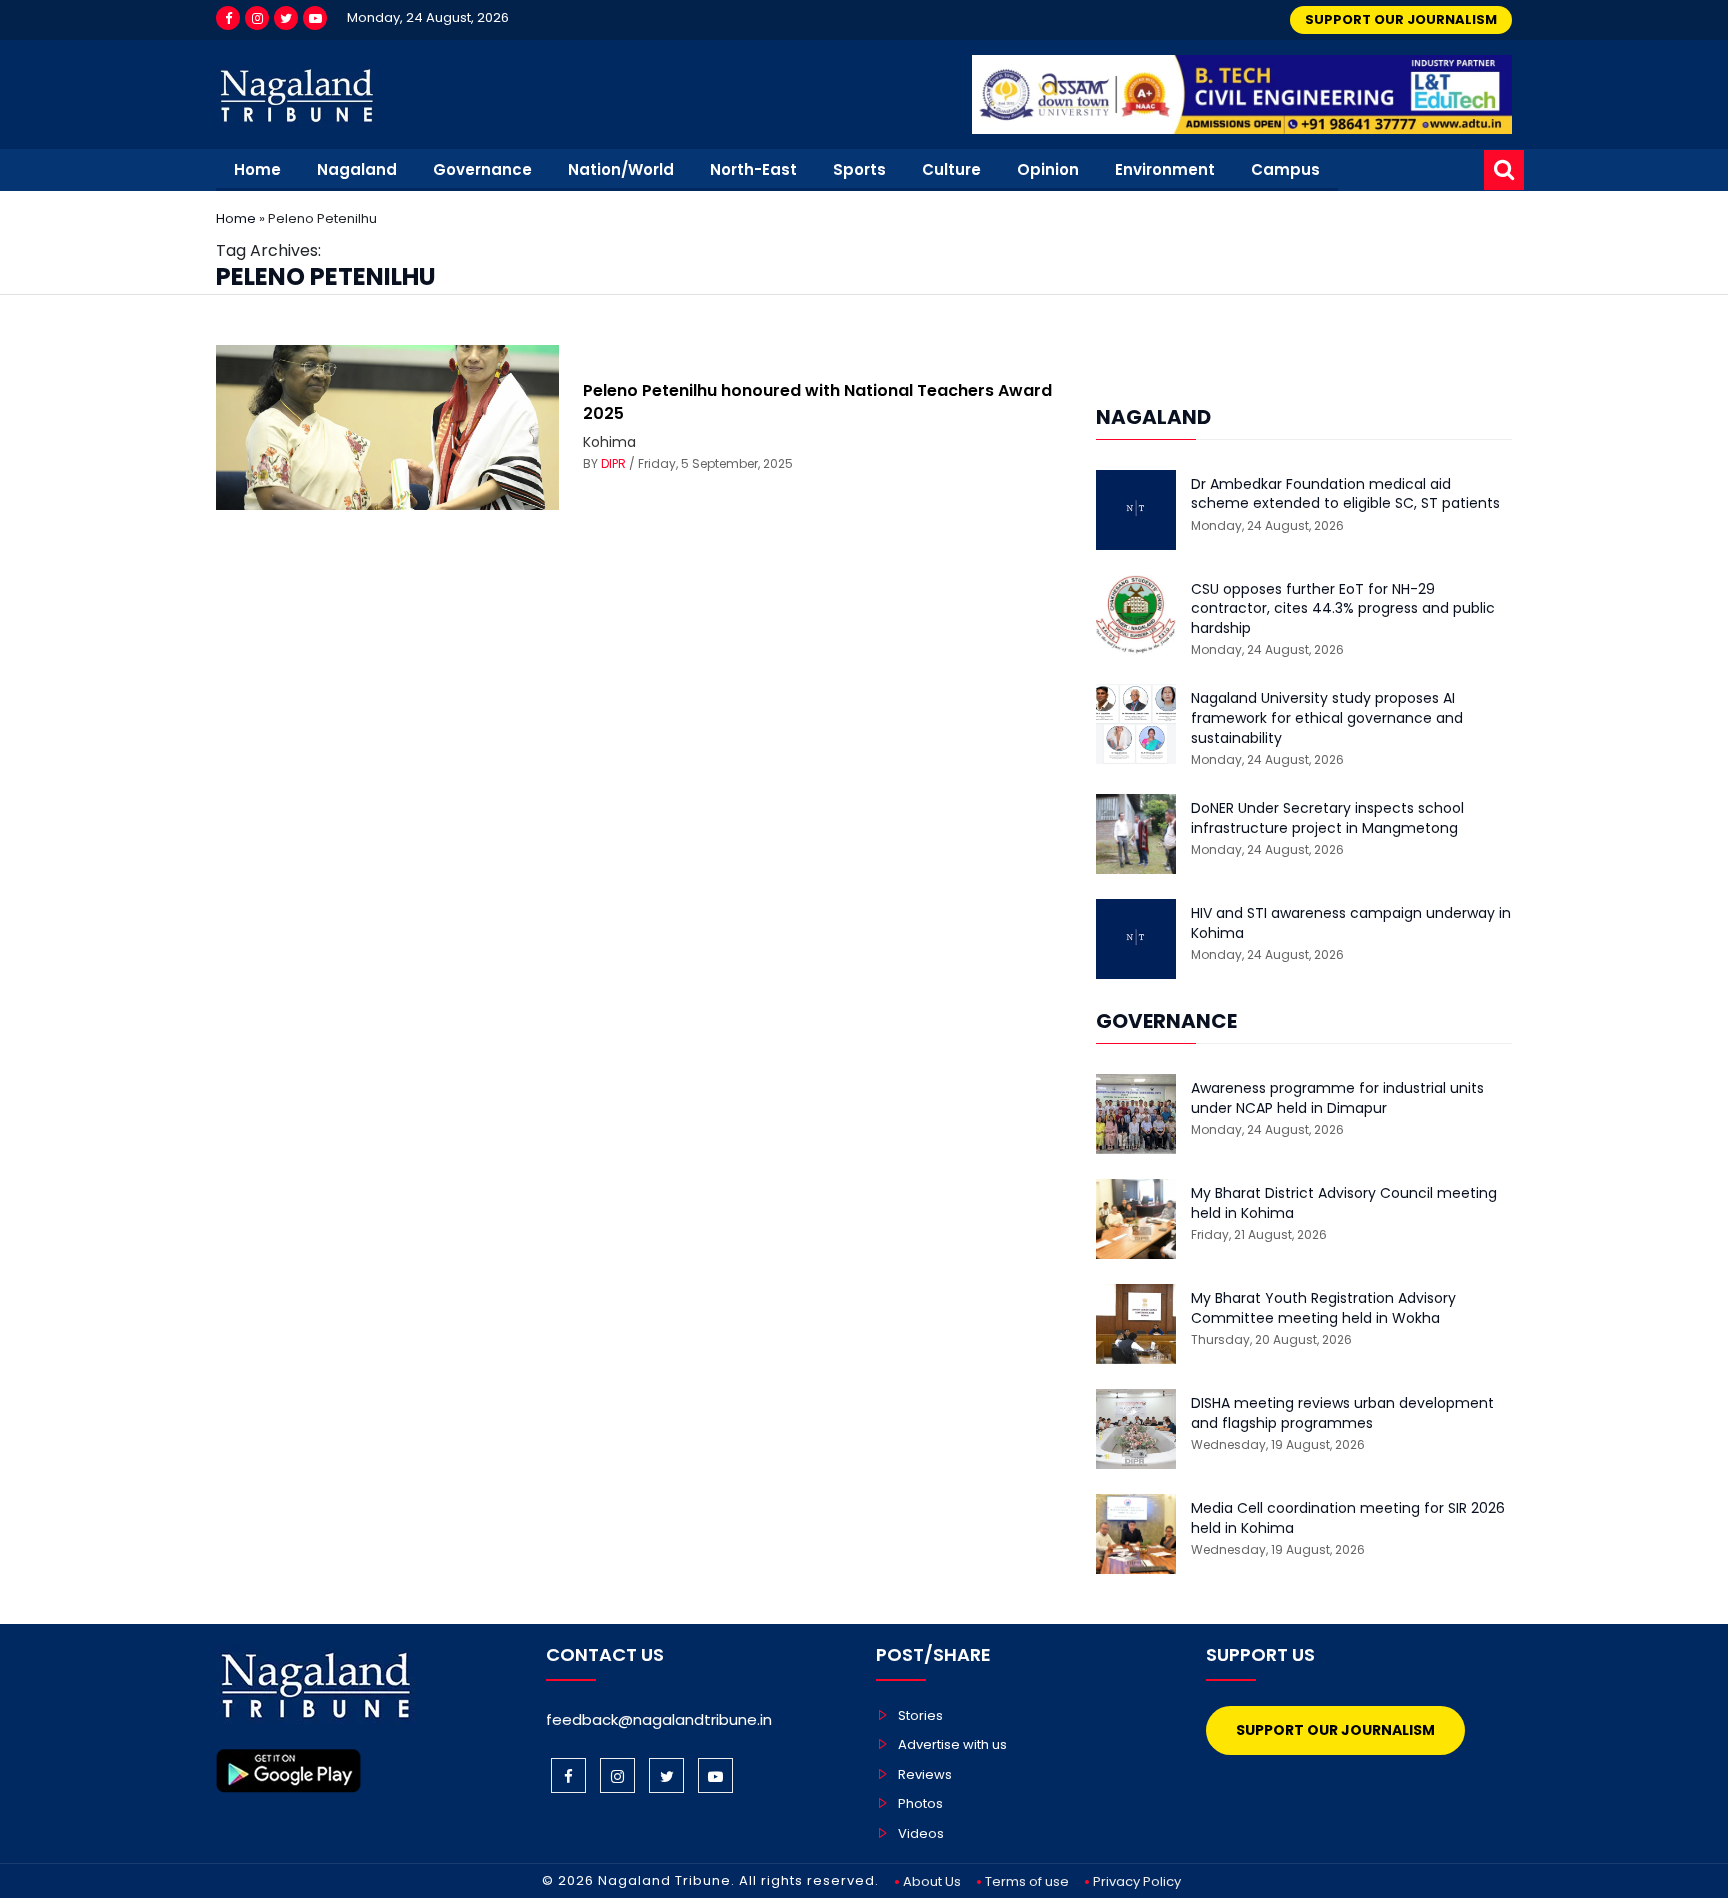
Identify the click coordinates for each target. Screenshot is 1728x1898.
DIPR (613, 463)
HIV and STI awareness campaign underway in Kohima (1351, 923)
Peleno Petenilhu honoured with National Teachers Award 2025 (817, 401)
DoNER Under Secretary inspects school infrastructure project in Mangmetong (1327, 818)
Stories (920, 1715)
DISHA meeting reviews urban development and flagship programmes (1342, 1413)
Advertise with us (952, 1744)
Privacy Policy (1137, 1881)
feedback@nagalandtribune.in (659, 1719)
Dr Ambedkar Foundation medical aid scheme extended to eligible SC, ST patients (1345, 494)
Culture (951, 169)
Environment (1165, 169)
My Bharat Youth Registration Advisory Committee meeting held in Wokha (1323, 1308)
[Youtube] (315, 18)
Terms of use (1027, 1881)
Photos (920, 1803)
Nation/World (621, 169)
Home (257, 169)
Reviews (925, 1774)
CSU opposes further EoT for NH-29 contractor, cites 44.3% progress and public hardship (1343, 609)
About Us (932, 1881)
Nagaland (357, 169)
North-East (753, 169)
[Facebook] (228, 18)
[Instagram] (257, 18)
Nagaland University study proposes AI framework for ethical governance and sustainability (1327, 718)
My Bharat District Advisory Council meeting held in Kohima (1344, 1203)
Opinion (1048, 169)
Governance (482, 169)
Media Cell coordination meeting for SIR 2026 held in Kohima (1348, 1518)
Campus (1285, 169)
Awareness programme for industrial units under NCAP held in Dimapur (1337, 1098)
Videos (921, 1833)
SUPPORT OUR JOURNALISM (1401, 19)
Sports (859, 169)
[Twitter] (286, 18)
